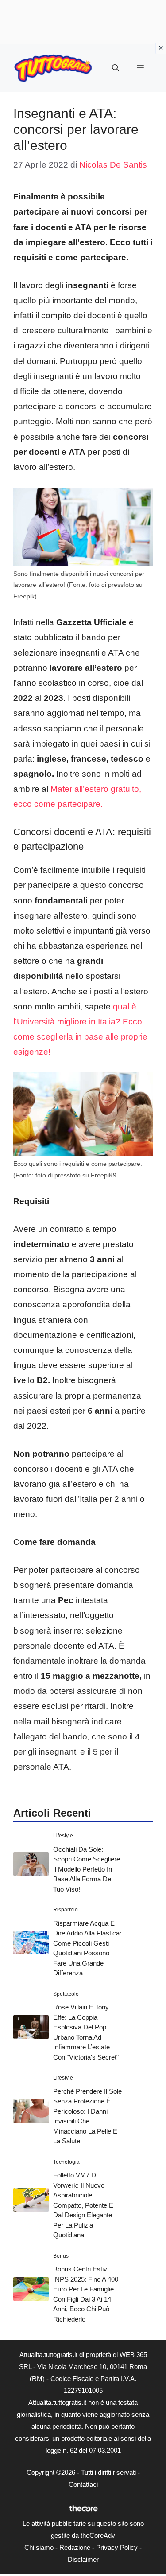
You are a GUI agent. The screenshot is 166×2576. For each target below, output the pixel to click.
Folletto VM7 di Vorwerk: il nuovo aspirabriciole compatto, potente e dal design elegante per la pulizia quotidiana (83, 2205)
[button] (116, 68)
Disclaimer (83, 2559)
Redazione (75, 2547)
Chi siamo (39, 2547)
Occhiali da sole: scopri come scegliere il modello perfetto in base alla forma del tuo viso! (87, 1869)
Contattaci (83, 2484)
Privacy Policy (117, 2547)
